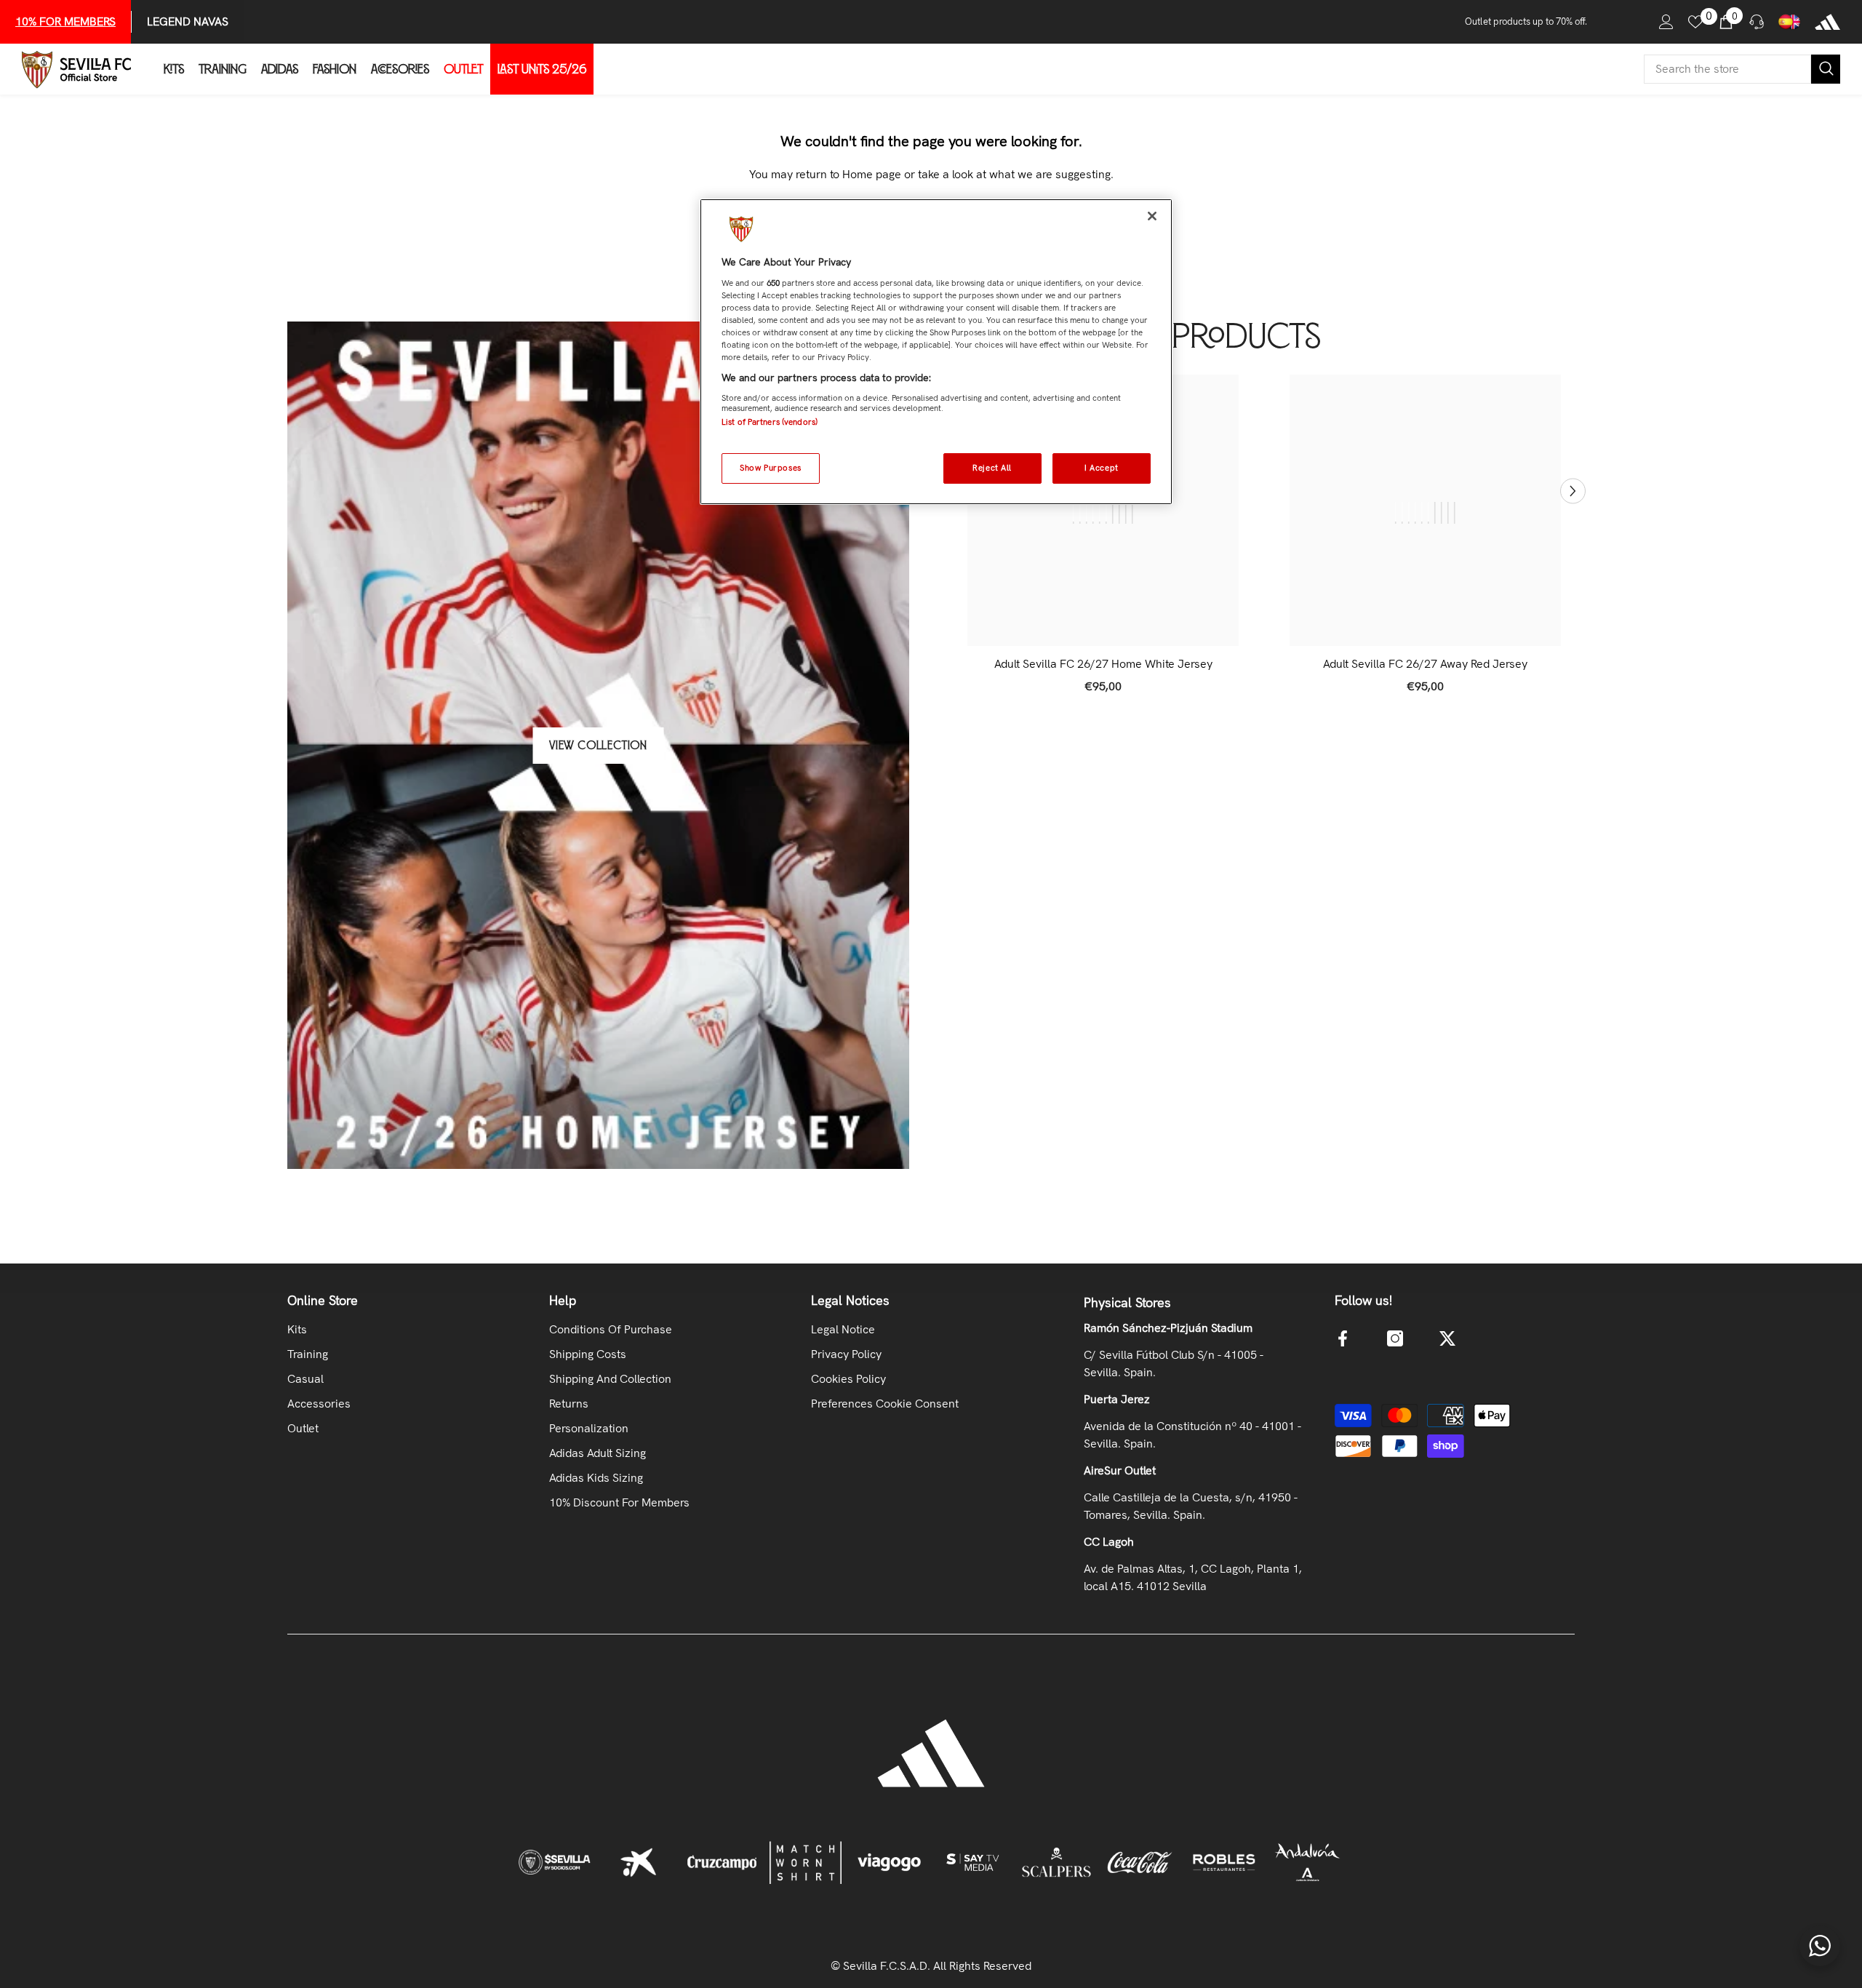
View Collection (598, 746)
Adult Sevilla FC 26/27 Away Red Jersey (1425, 664)
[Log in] (1666, 22)
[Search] (1742, 69)
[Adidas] (1827, 22)
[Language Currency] (1789, 22)
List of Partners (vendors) (770, 422)
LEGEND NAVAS (188, 21)
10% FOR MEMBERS (65, 21)
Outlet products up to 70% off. (1526, 21)
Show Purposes (770, 468)
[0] (1695, 22)
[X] (1447, 1338)
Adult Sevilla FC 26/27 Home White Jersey (1103, 664)
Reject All (992, 468)
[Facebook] (1343, 1338)
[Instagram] (1395, 1338)
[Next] (1573, 491)
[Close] (1152, 216)
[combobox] (1727, 69)
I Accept (1102, 468)
